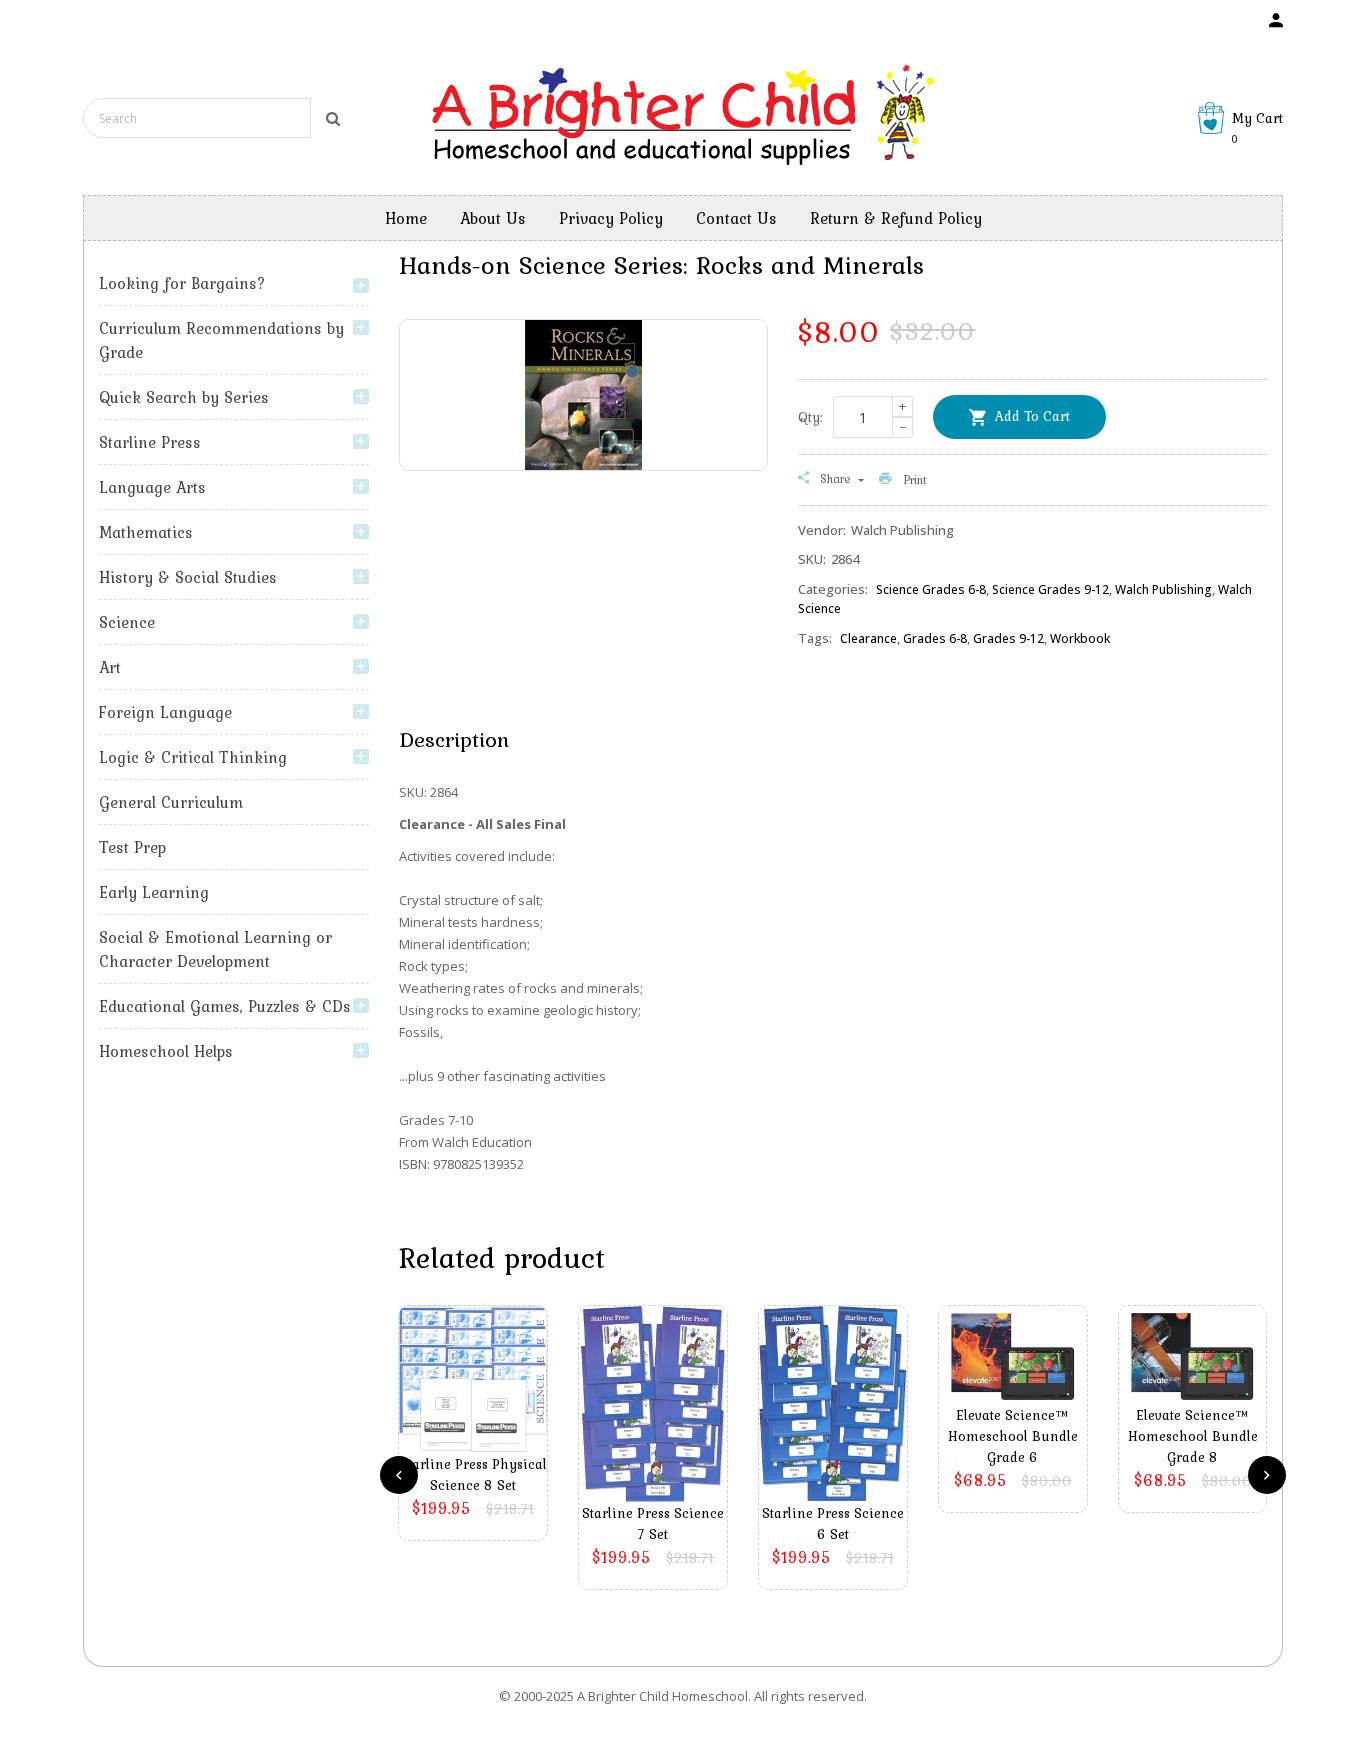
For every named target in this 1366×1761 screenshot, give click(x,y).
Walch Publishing (1163, 589)
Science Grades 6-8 (931, 589)
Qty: (810, 417)
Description (454, 739)
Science (127, 622)
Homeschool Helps (166, 1051)
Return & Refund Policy (896, 218)
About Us (493, 218)
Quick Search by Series (184, 397)
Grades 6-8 (935, 638)
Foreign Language (165, 712)
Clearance (868, 638)
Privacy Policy (611, 218)
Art (110, 667)
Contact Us (736, 218)
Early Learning (154, 892)
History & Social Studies (188, 577)
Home (406, 218)
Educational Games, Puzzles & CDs (225, 1006)
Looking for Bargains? (182, 283)
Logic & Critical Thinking (193, 757)
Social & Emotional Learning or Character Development (215, 949)
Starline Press (150, 442)
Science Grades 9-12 (1050, 589)
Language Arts (152, 487)
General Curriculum (171, 802)
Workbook (1080, 638)
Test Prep (132, 847)
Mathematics (146, 532)
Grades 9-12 (1008, 638)
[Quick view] (478, 1410)
